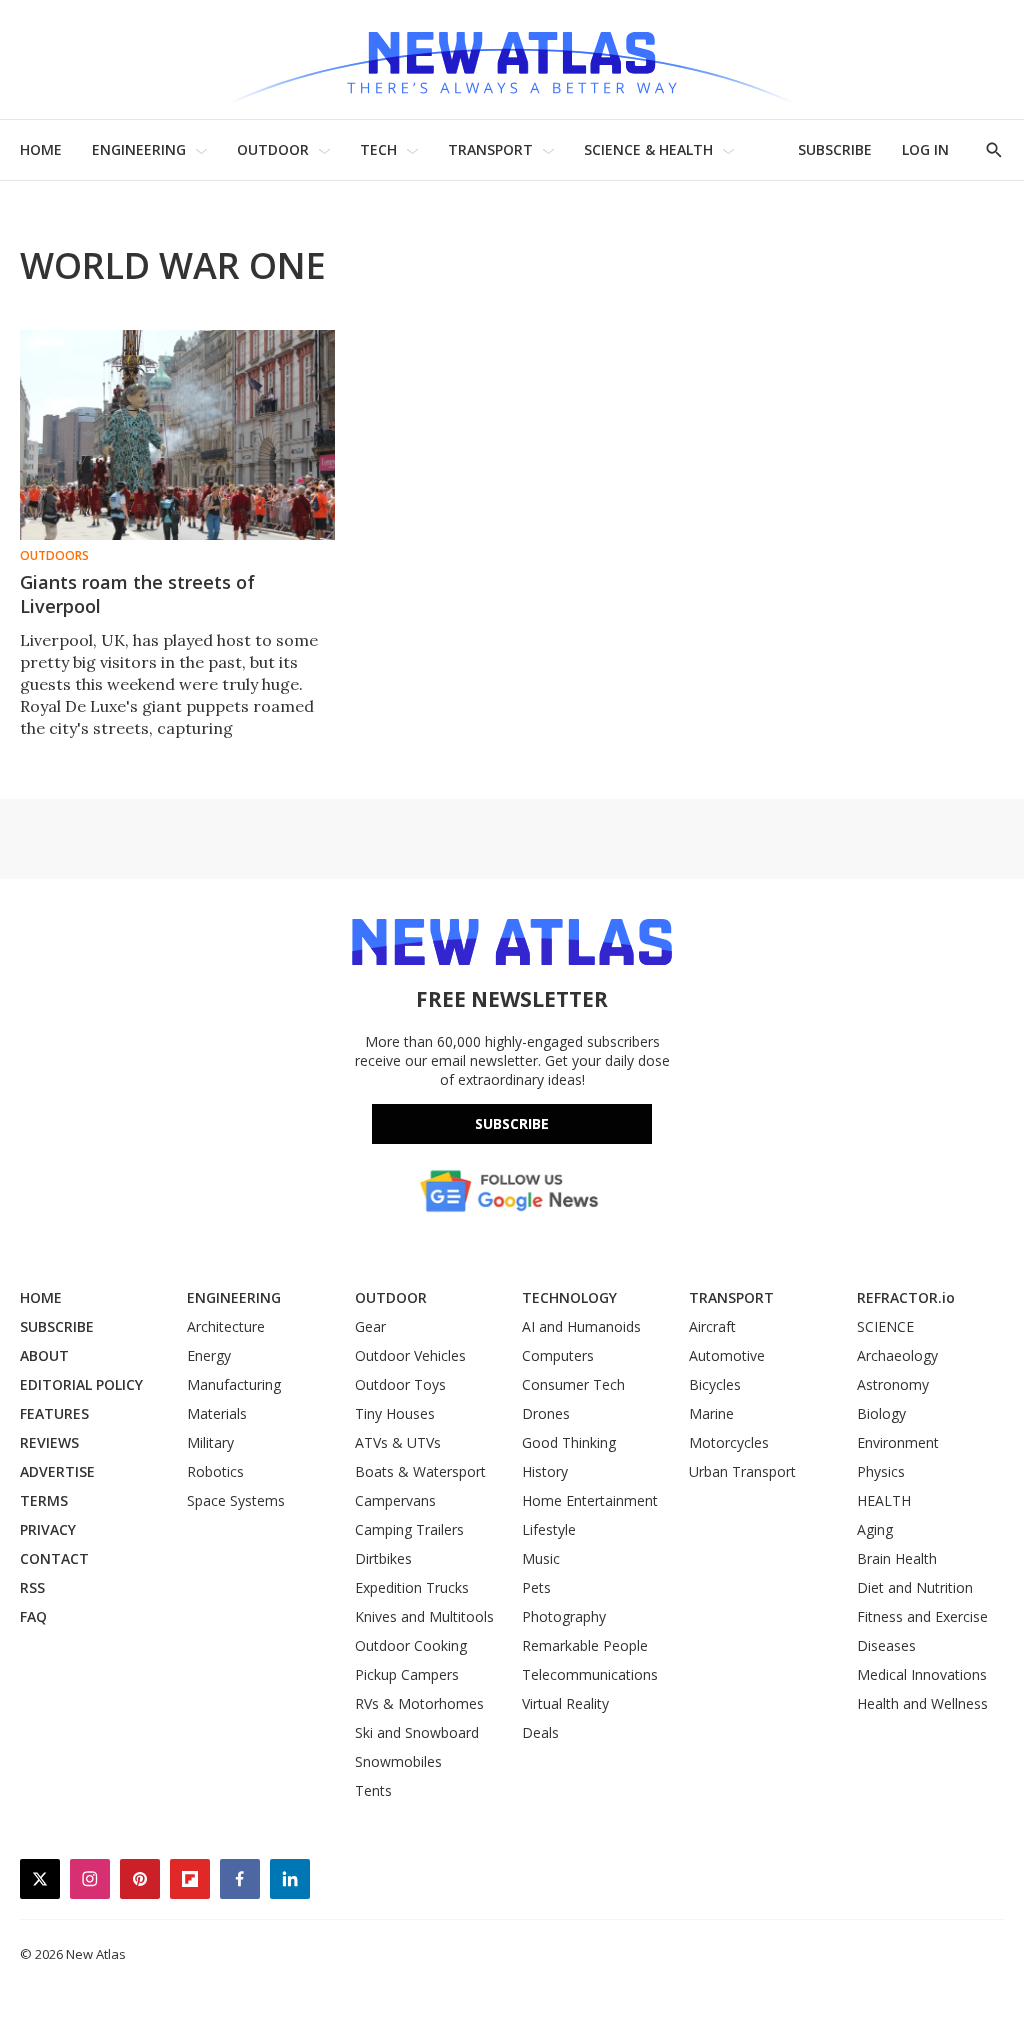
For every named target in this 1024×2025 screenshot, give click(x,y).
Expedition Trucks (412, 1587)
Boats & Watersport (420, 1471)
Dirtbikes (383, 1558)
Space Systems (236, 1500)
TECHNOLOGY (569, 1297)
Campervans (395, 1500)
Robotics (215, 1471)
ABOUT (44, 1355)
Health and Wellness (922, 1703)
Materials (217, 1413)
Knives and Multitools (424, 1616)
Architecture (226, 1326)
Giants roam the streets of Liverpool (137, 594)
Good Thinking (569, 1442)
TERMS (44, 1500)
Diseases (886, 1645)
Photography (564, 1616)
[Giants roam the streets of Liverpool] (177, 435)
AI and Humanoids (581, 1326)
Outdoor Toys (400, 1384)
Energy (209, 1355)
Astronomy (893, 1384)
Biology (881, 1413)
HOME (41, 149)
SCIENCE (885, 1326)
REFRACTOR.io (906, 1297)
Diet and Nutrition (915, 1587)
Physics (881, 1471)
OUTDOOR (273, 149)
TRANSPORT (490, 149)
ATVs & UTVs (398, 1442)
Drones (546, 1413)
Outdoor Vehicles (410, 1355)
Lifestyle (549, 1529)
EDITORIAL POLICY (81, 1384)
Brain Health (897, 1558)
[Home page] (512, 59)
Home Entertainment (590, 1500)
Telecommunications (590, 1674)
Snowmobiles (398, 1761)
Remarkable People (585, 1645)
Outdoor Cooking (411, 1645)
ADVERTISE (57, 1471)
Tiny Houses (395, 1413)
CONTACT (54, 1558)
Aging (875, 1529)
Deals (540, 1732)
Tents (373, 1790)
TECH (378, 149)
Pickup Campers (407, 1674)
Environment (898, 1442)
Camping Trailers (409, 1529)
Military (210, 1442)
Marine (711, 1413)
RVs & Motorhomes (419, 1703)
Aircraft (712, 1326)
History (545, 1471)
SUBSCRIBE (835, 149)
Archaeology (897, 1355)
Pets (536, 1587)
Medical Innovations (922, 1674)
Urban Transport (742, 1471)
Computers (558, 1355)
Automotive (727, 1355)
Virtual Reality (565, 1703)
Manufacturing (234, 1384)
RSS (32, 1587)
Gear (370, 1326)
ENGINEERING (139, 149)
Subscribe (512, 1123)
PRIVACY (48, 1529)
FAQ (33, 1616)
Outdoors (54, 556)
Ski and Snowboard (417, 1732)
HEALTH (884, 1500)
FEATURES (54, 1413)
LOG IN (925, 149)
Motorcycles (729, 1442)
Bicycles (715, 1384)
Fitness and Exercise (922, 1616)
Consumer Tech (573, 1384)
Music (541, 1558)
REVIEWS (49, 1442)
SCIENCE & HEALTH (648, 149)
